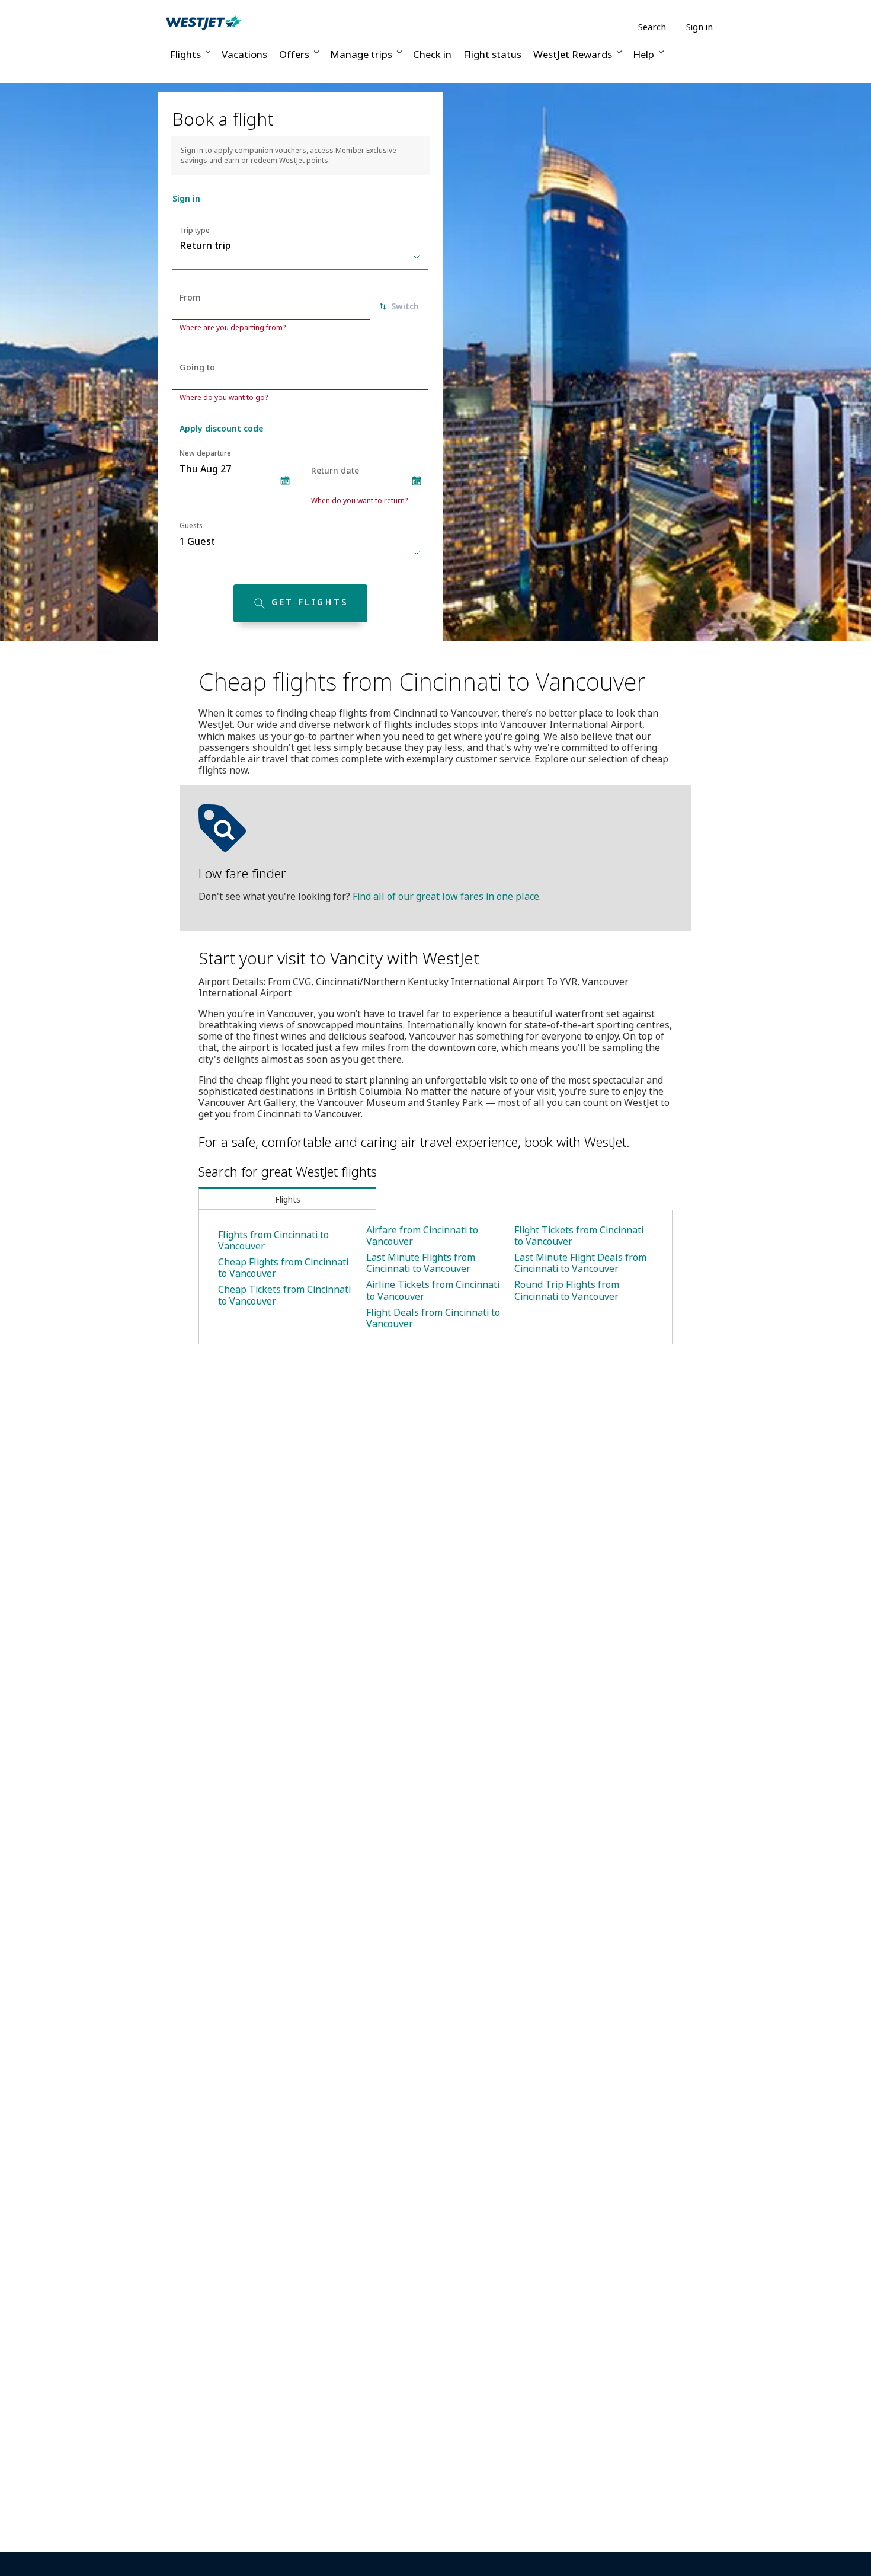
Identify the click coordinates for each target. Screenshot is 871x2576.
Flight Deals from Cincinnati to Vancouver (433, 1318)
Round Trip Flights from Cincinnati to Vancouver (567, 1290)
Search (652, 27)
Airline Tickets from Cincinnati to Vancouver (433, 1290)
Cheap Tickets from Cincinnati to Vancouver (284, 1295)
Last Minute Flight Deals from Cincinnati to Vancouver (580, 1263)
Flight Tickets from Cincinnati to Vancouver (579, 1236)
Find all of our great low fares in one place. (447, 896)
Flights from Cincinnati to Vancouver (273, 1240)
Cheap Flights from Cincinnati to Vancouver (283, 1268)
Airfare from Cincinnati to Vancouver (422, 1236)
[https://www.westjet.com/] (203, 23)
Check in (432, 54)
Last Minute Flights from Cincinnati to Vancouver (421, 1263)
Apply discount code (221, 428)
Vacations (244, 54)
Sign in (699, 27)
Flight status (492, 54)
